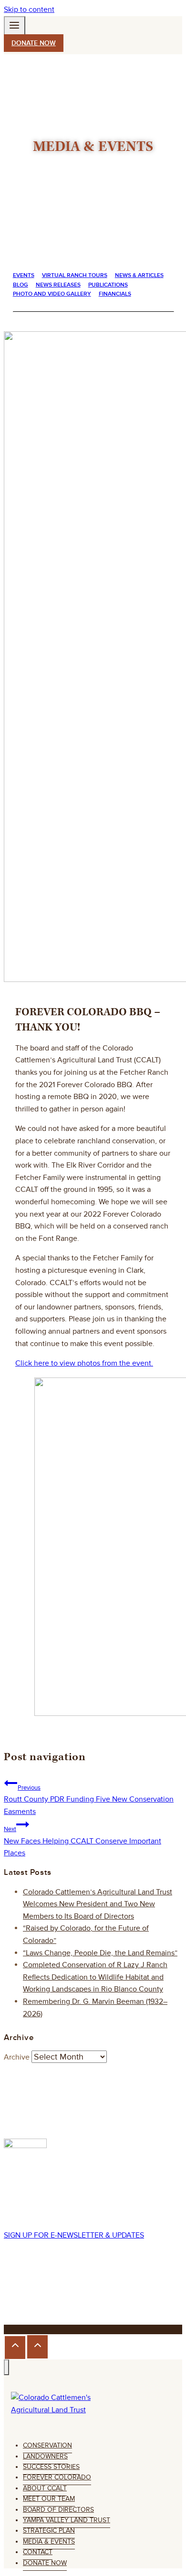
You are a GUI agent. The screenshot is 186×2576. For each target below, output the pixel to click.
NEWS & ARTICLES (139, 275)
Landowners (45, 2456)
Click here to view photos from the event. (84, 1363)
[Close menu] (6, 2367)
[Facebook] (12, 2293)
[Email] (72, 2293)
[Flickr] (45, 2293)
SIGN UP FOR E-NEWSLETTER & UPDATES (74, 2235)
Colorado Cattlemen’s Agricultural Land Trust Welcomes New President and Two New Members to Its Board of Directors (98, 1904)
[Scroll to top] (15, 2348)
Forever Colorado (57, 2477)
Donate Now (45, 2563)
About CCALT (45, 2488)
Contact (38, 2552)
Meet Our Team (49, 2499)
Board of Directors (58, 2510)
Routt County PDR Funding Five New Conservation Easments (89, 1800)
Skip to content (29, 10)
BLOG (21, 285)
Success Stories (51, 2467)
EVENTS (24, 275)
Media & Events (49, 2541)
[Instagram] (30, 2293)
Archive (17, 2057)
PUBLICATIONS (108, 285)
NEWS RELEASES (58, 285)
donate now (34, 43)
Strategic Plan (49, 2531)
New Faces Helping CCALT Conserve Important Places (83, 1842)
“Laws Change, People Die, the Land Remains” (100, 1953)
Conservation (47, 2445)
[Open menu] (15, 27)
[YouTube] (59, 2293)
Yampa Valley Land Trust (67, 2520)
